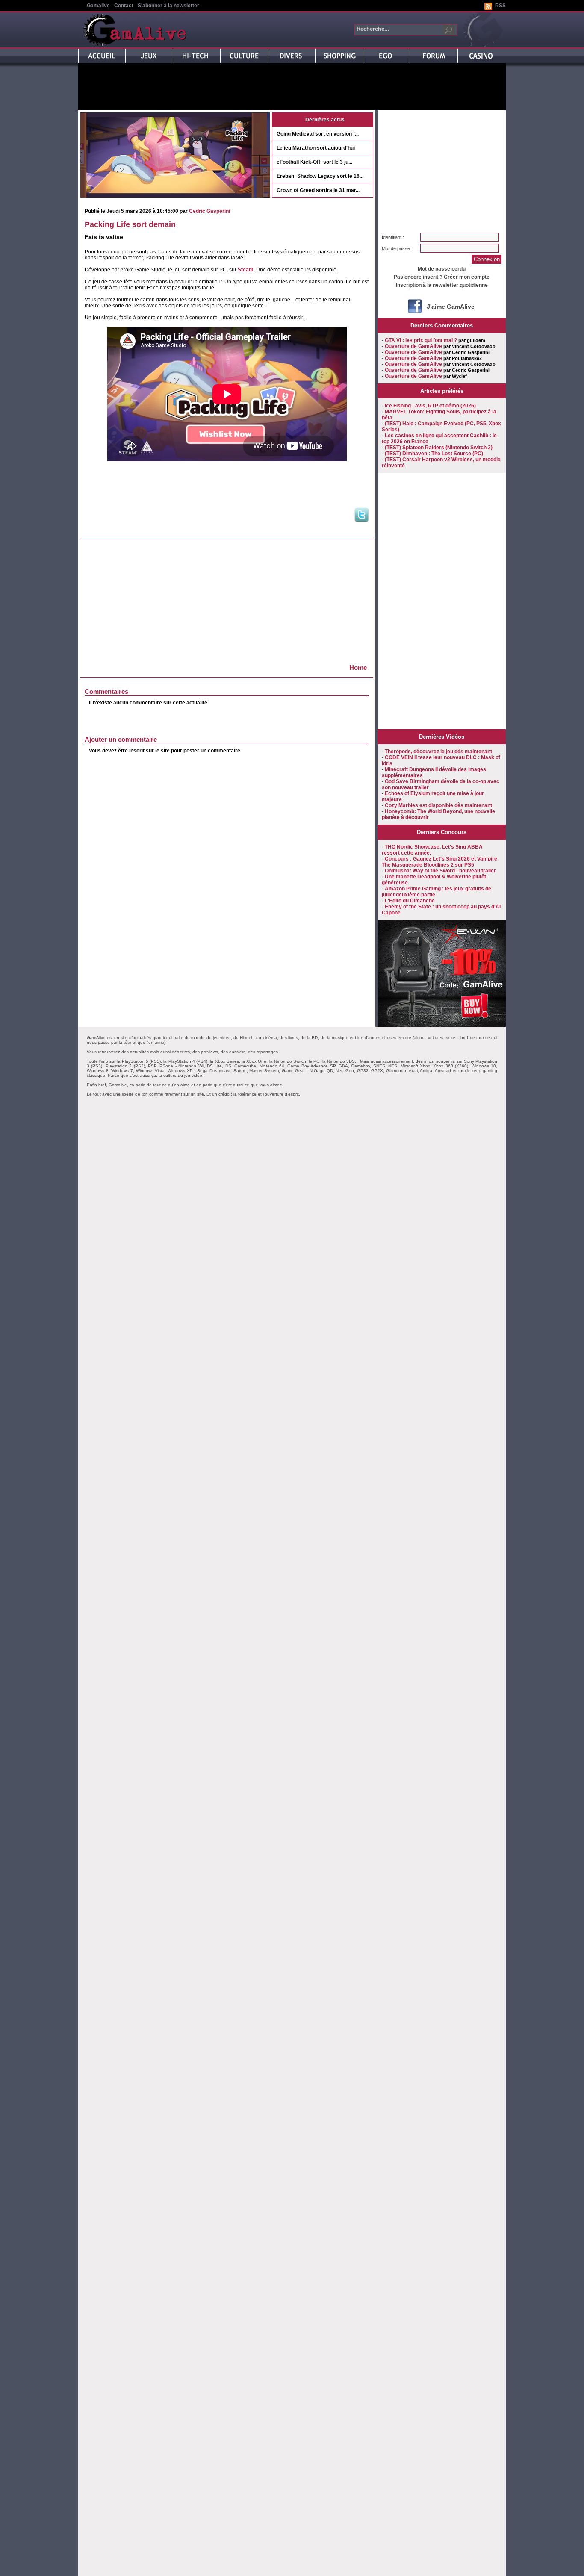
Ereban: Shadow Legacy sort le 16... (320, 176)
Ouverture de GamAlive (413, 346)
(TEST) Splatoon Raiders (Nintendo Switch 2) (439, 448)
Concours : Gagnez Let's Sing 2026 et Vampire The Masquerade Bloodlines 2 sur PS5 (439, 862)
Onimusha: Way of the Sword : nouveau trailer (440, 871)
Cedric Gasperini (209, 211)
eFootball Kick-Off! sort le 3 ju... (314, 162)
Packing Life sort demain (130, 224)
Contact (124, 6)
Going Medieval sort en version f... (318, 134)
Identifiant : (393, 237)
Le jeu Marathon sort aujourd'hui (316, 148)
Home (358, 668)
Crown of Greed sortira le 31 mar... (318, 190)
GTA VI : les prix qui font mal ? (421, 340)
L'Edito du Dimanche (410, 901)
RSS (500, 6)
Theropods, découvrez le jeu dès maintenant (438, 752)
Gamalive (98, 6)
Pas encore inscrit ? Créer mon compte (442, 277)
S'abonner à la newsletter (168, 6)
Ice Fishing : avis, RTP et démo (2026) (430, 406)
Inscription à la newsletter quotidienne (442, 285)
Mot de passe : (397, 248)
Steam (246, 270)
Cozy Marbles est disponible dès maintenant (438, 805)
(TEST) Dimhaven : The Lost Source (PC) (434, 454)
